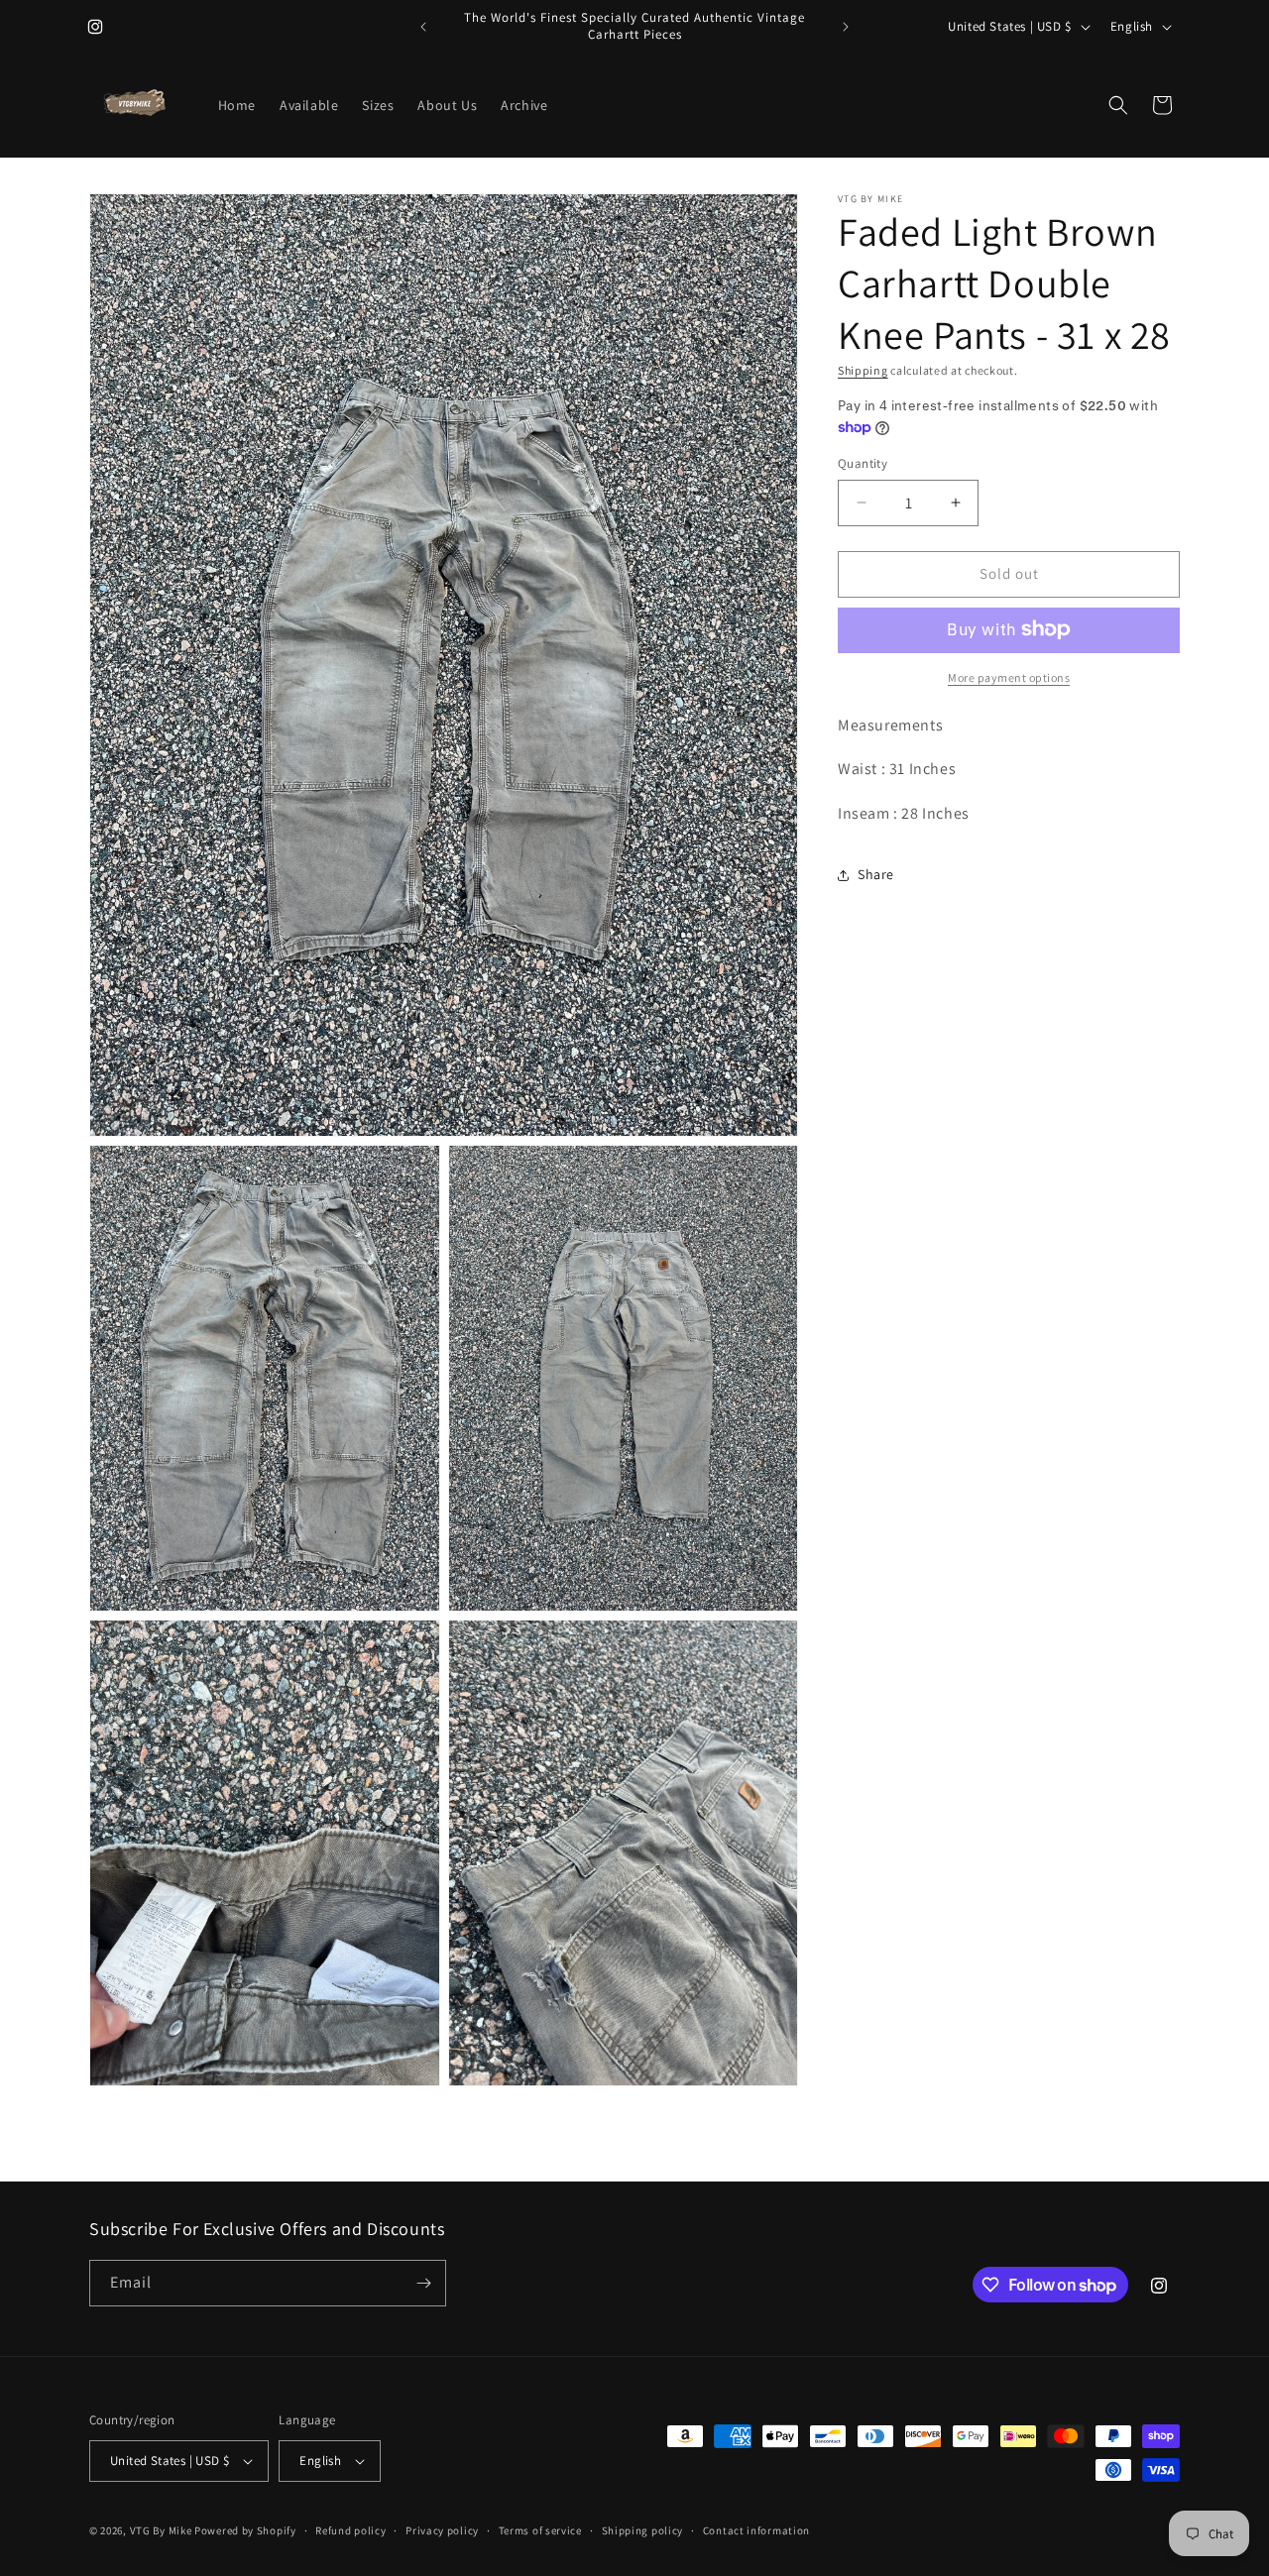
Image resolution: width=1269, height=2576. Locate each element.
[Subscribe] (423, 2283)
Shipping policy (643, 2529)
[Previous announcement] (423, 27)
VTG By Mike (161, 2530)
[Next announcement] (846, 27)
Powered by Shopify (245, 2530)
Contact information (756, 2529)
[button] (1118, 105)
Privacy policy (442, 2529)
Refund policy (350, 2529)
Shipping (863, 370)
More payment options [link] (1009, 676)
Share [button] (876, 874)
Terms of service (540, 2529)
